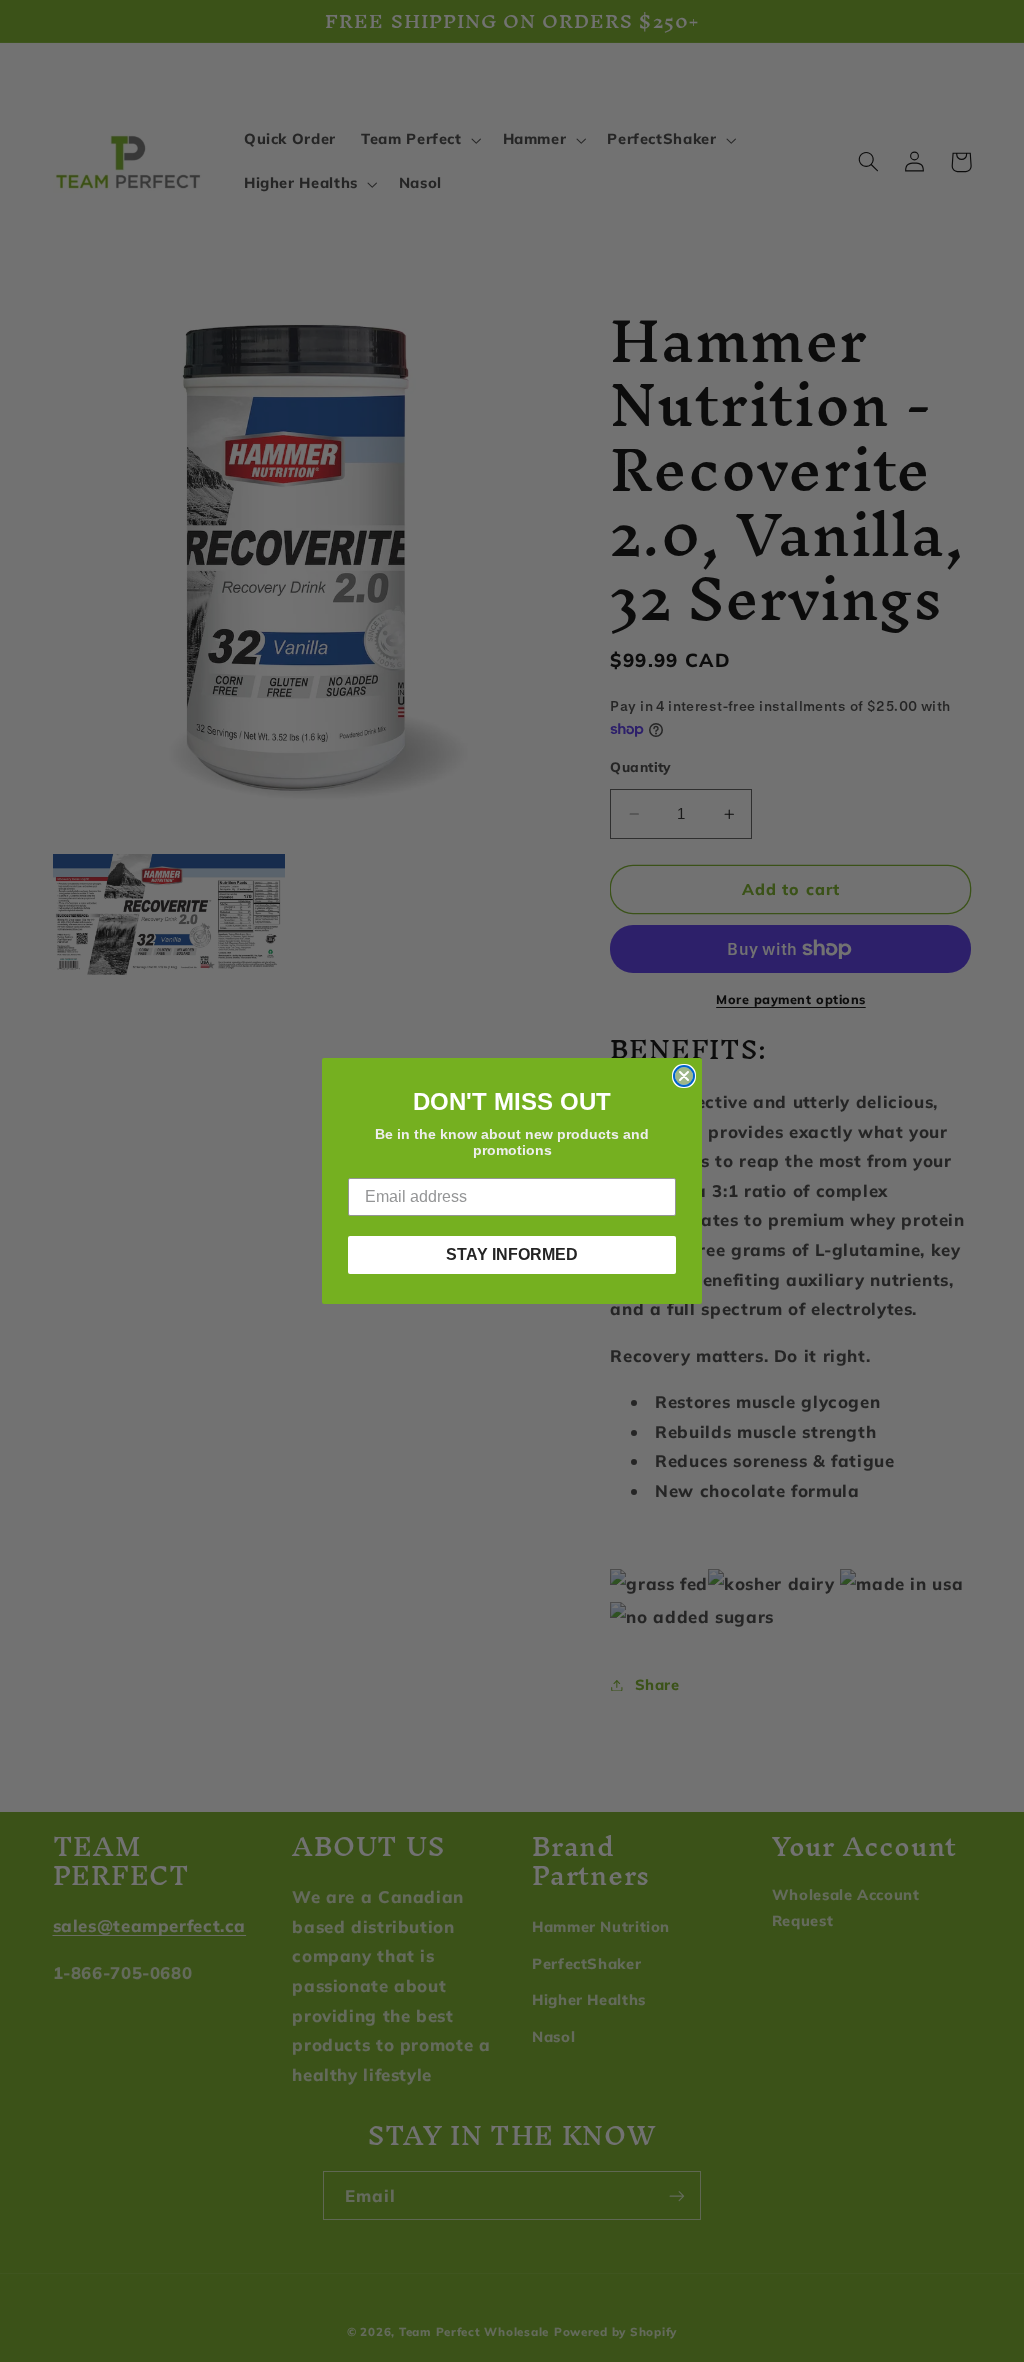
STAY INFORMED (512, 1254)
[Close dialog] (684, 1076)
